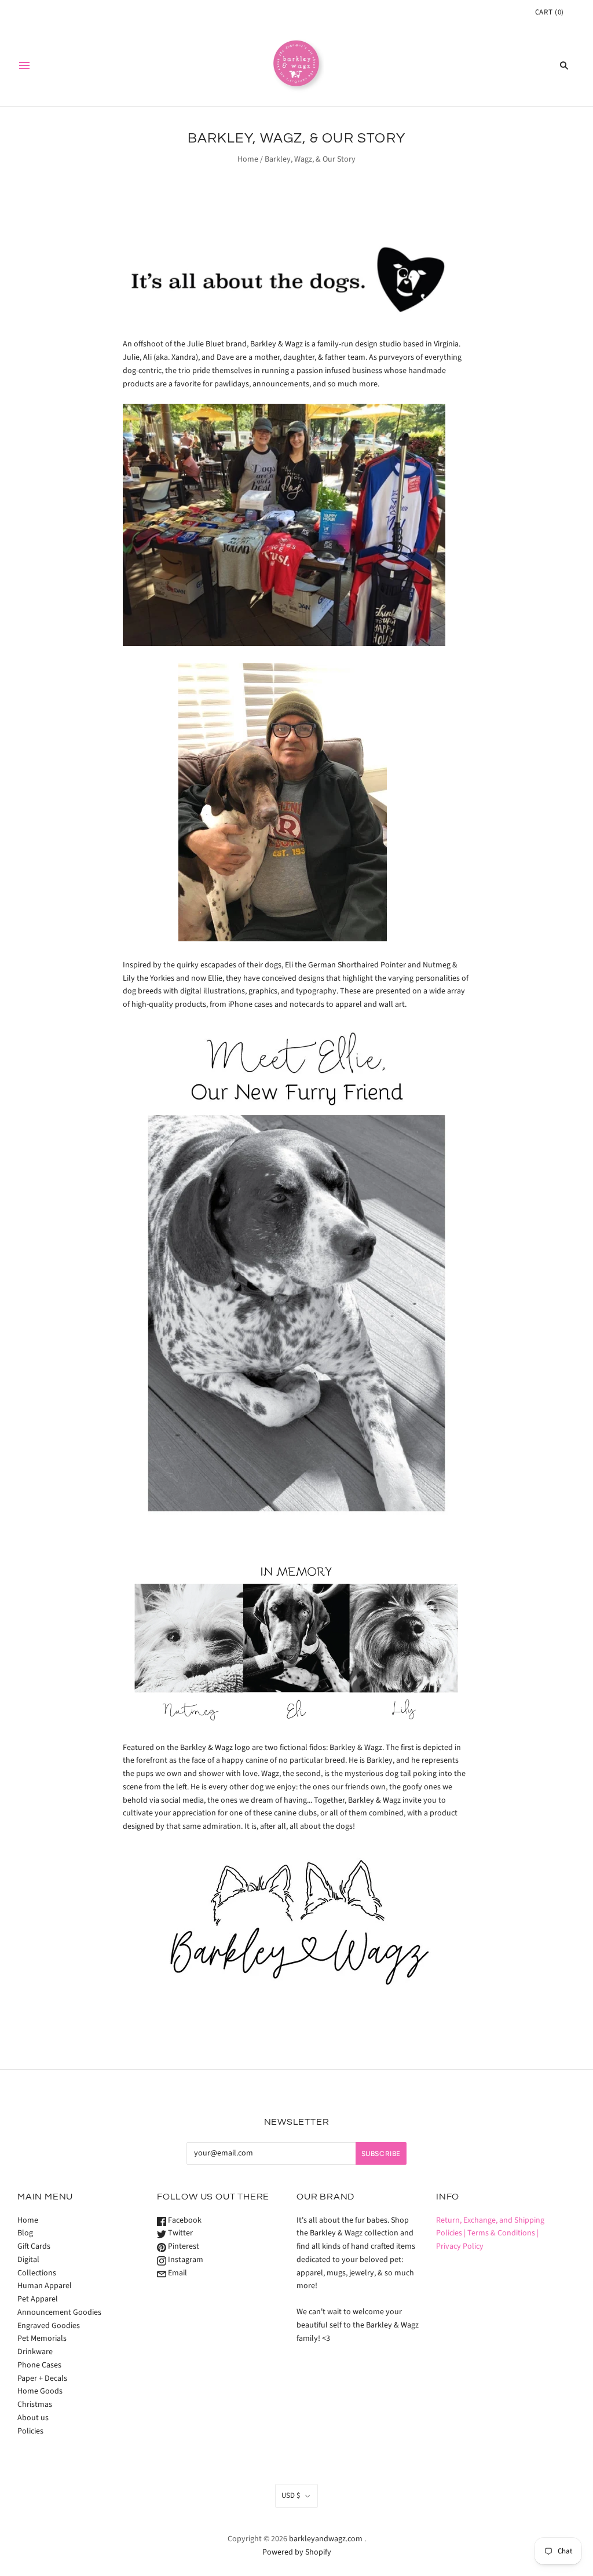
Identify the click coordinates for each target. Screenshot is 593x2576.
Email (177, 2273)
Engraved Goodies (49, 2326)
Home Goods (40, 2391)
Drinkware (35, 2352)
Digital (28, 2260)
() (550, 12)
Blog (25, 2233)
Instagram (185, 2260)
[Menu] (24, 65)
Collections (37, 2273)
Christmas (35, 2405)
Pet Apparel (38, 2299)
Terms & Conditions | (503, 2233)
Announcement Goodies (59, 2312)
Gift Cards (34, 2246)
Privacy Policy (460, 2246)
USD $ (291, 2495)
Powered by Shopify (297, 2552)
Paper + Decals (42, 2378)
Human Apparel (45, 2286)
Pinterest (183, 2246)
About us (33, 2418)
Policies (30, 2431)
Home (248, 159)
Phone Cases (39, 2365)
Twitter (180, 2233)
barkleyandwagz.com (326, 2539)
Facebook (184, 2220)
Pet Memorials (42, 2339)
